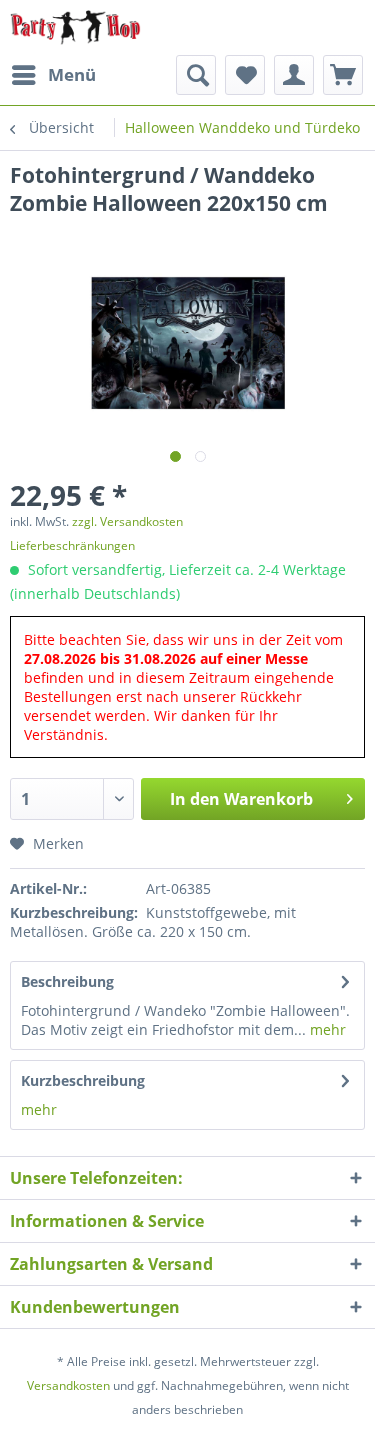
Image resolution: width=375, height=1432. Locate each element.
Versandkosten (68, 1385)
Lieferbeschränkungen (72, 545)
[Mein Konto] (294, 75)
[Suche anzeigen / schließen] (196, 75)
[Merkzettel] (245, 75)
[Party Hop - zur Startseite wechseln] (75, 27)
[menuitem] (53, 75)
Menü (72, 74)
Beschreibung (67, 981)
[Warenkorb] (343, 75)
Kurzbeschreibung (83, 1080)
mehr (326, 1029)
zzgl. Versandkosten (127, 521)
